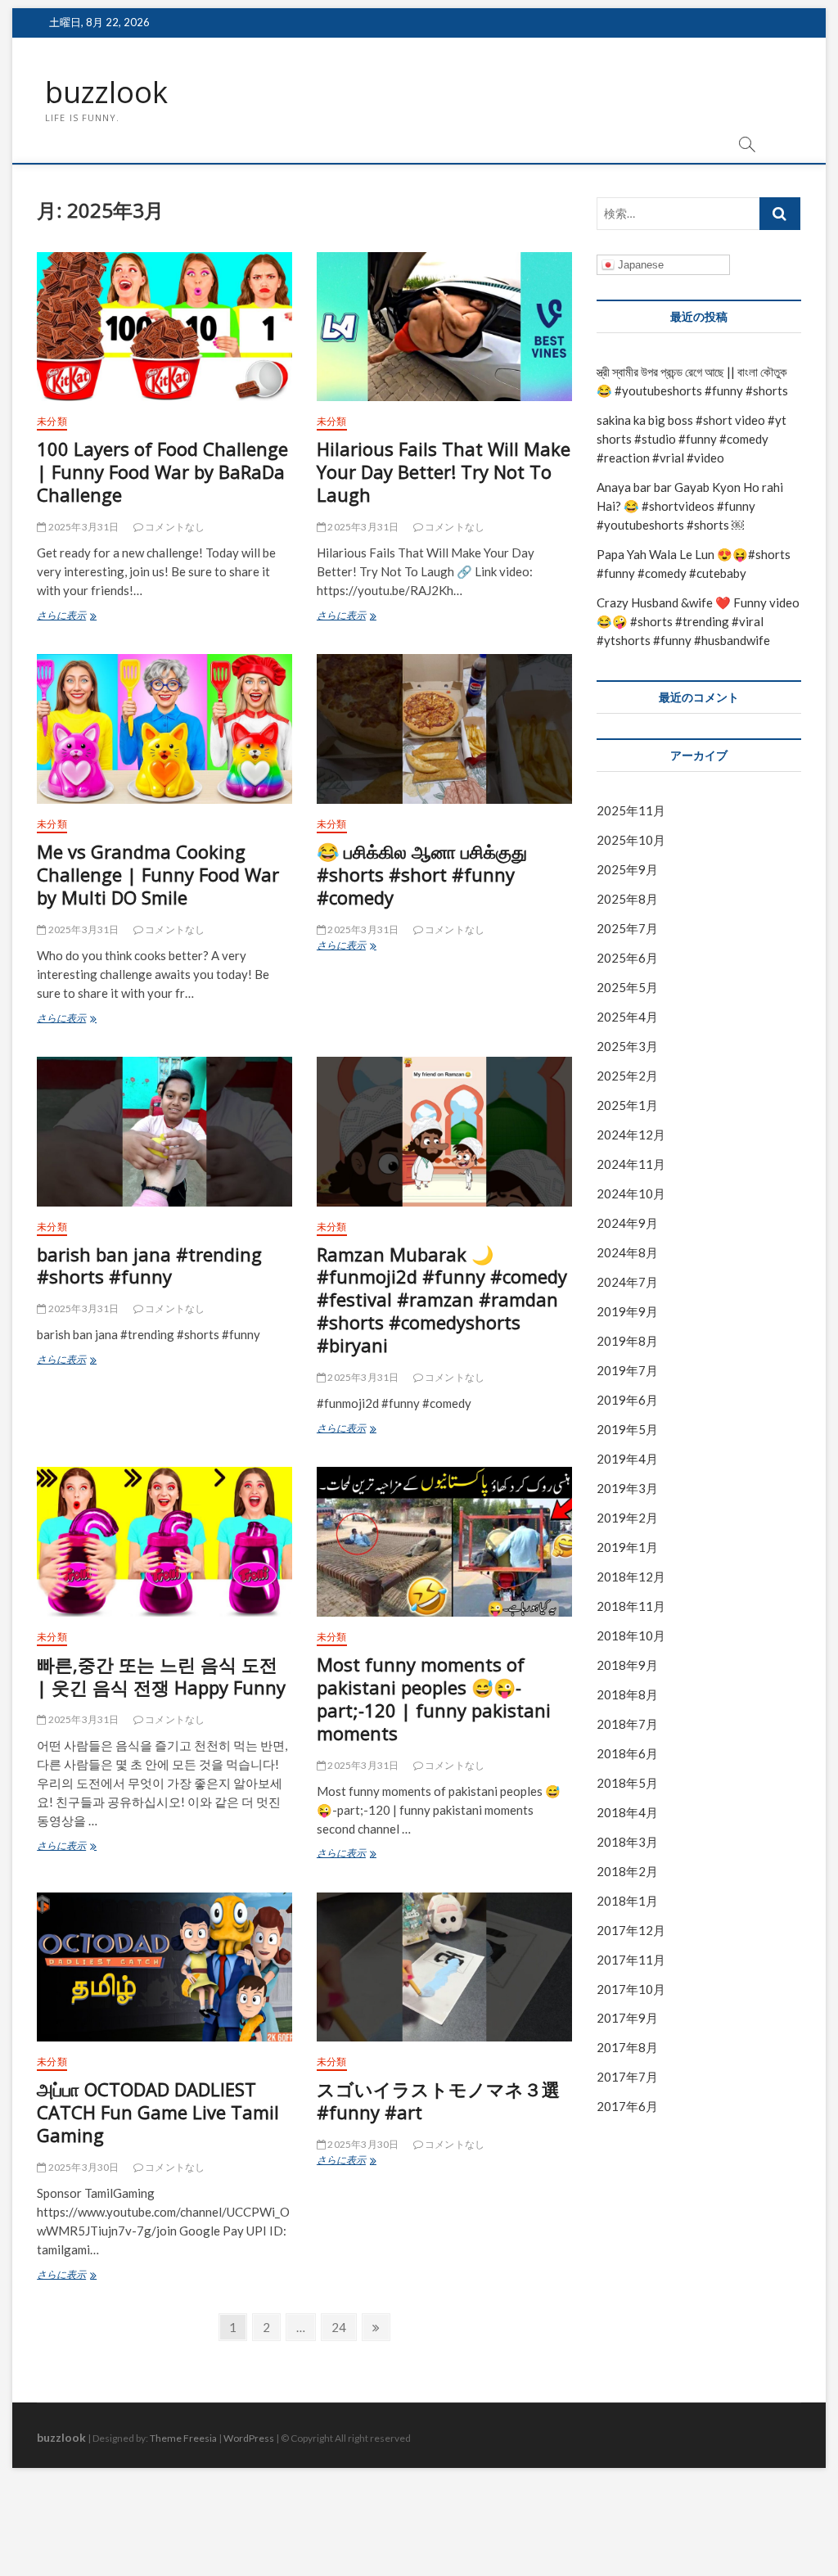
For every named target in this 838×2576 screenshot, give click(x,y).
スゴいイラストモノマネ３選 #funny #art (438, 2100)
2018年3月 (627, 1842)
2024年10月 (631, 1193)
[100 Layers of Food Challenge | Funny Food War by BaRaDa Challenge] (164, 327)
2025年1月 (627, 1105)
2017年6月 (627, 2106)
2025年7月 (627, 928)
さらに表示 (81, 617)
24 (338, 2330)
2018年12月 (631, 1577)
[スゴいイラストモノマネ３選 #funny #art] (444, 1967)
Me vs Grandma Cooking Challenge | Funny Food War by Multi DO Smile (158, 874)
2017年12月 (631, 1930)
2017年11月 (631, 1960)
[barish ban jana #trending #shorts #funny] (164, 1131)
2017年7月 (627, 2077)
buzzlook (106, 92)
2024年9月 (627, 1223)
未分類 (52, 421)
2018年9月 (627, 1665)
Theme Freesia (183, 2438)
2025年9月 (627, 869)
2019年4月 (627, 1459)
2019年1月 (627, 1547)
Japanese (639, 265)
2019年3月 (627, 1488)
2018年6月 (627, 1753)
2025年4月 (627, 1017)
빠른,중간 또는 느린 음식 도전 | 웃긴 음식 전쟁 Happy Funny (161, 1676)
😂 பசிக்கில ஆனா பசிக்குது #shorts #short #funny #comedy (422, 874)
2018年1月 (627, 1901)
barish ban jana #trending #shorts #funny (149, 1265)
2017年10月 (631, 1989)
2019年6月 (627, 1400)
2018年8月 (627, 1694)
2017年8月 (627, 2047)
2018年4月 (627, 1812)
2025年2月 (627, 1076)
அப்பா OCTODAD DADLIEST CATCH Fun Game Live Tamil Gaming (158, 2112)
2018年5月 (627, 1783)
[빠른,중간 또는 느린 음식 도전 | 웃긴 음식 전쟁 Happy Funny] (164, 1541)
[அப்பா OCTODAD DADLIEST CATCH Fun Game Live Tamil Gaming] (164, 1967)
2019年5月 (627, 1429)
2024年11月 (631, 1164)
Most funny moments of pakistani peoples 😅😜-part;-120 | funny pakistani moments (434, 1699)
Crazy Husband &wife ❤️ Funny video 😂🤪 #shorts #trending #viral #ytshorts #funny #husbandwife (698, 621)
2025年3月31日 (82, 527)
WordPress (249, 2438)
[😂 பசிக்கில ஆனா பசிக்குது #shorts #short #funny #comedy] (444, 729)
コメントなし (174, 527)
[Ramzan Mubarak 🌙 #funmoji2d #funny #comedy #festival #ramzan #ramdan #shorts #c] (444, 1131)
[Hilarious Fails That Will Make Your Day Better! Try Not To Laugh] (444, 327)
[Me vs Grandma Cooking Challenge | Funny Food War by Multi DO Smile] (164, 729)
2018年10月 (631, 1635)
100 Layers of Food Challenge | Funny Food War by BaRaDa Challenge (162, 471)
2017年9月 (627, 2018)
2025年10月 (631, 840)
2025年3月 (627, 1046)
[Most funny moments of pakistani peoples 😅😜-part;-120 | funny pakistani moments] (444, 1541)
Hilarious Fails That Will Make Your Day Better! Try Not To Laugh (444, 471)
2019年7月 (627, 1370)
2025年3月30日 (82, 2167)
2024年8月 (627, 1252)
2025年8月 (627, 899)
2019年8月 (627, 1341)
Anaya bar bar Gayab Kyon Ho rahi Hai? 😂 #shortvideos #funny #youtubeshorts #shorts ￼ (690, 506)
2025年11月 (631, 810)
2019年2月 (627, 1518)
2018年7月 (627, 1724)
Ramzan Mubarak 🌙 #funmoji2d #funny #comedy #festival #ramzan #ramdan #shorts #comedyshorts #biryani (442, 1300)
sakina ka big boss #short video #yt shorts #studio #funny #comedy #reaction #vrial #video (692, 439)
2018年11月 (631, 1606)
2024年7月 (627, 1282)
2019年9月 (627, 1311)
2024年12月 (631, 1135)
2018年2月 (627, 1871)
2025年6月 (627, 958)
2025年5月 (627, 987)
